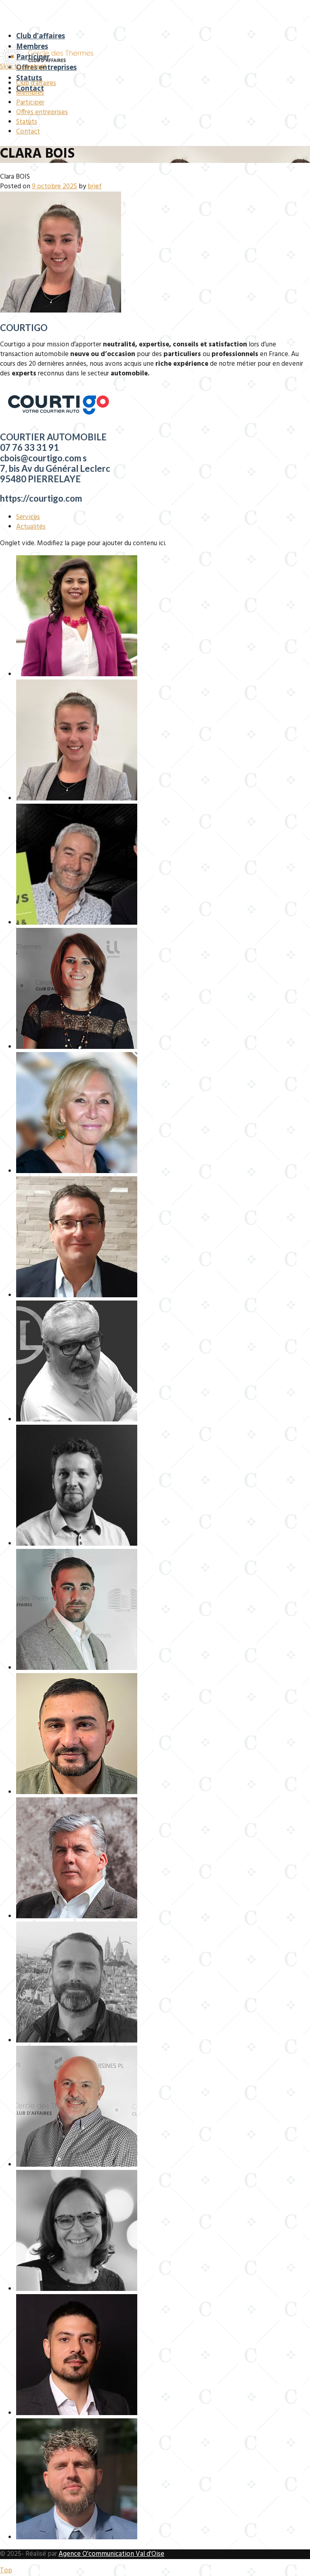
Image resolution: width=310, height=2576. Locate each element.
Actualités (31, 527)
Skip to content (23, 67)
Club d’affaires (41, 36)
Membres (32, 46)
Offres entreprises (46, 67)
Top (6, 2571)
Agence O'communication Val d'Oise (111, 2554)
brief (95, 187)
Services (28, 517)
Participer (33, 57)
